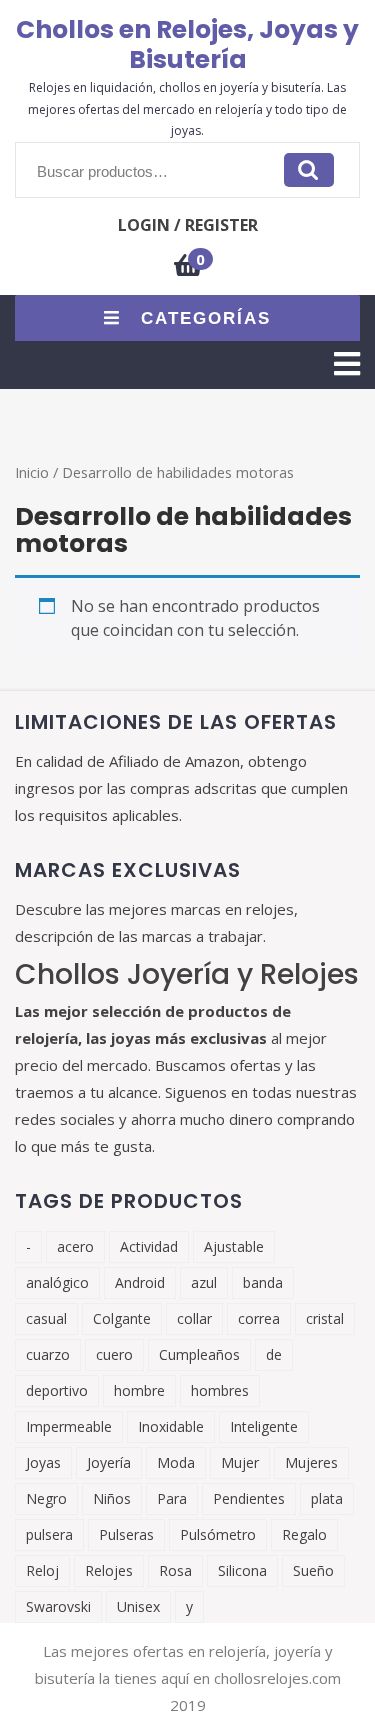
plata (327, 1498)
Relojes (109, 1570)
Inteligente (264, 1426)
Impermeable (69, 1426)
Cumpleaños (199, 1354)
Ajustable (234, 1246)
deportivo (57, 1390)
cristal (325, 1318)
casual (46, 1318)
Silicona (242, 1570)
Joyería (109, 1462)
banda (263, 1282)
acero (75, 1246)
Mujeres (311, 1462)
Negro (46, 1498)
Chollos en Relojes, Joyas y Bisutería (187, 44)
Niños (112, 1498)
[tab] (347, 364)
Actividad (149, 1246)
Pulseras (126, 1534)
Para (172, 1498)
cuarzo (48, 1354)
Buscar (309, 170)
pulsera (49, 1534)
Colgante (122, 1318)
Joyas (43, 1462)
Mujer (240, 1462)
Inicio (32, 472)
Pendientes (249, 1498)
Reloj (42, 1570)
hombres (220, 1390)
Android (140, 1282)
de (274, 1354)
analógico (57, 1282)
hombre (139, 1390)
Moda (176, 1462)
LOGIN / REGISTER (188, 225)
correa (259, 1318)
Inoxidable (171, 1426)
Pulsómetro (218, 1534)
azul (204, 1282)
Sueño (313, 1570)
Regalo (304, 1534)
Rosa (175, 1570)
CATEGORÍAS (206, 318)
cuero (114, 1354)
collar (194, 1318)
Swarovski (58, 1606)
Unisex (138, 1606)
